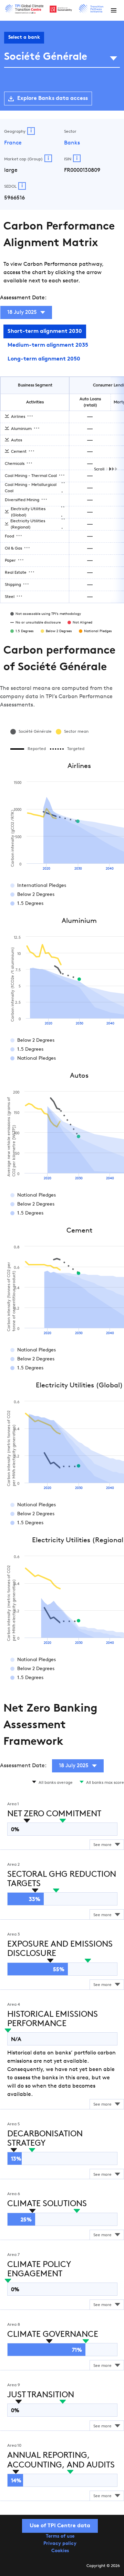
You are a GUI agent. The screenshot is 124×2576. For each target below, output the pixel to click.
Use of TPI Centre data (60, 2526)
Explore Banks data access (53, 99)
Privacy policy (60, 2544)
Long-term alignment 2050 (44, 359)
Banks (72, 143)
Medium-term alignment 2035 (48, 345)
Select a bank (24, 38)
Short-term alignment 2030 (45, 331)
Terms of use (60, 2536)
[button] (114, 10)
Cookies (60, 2551)
